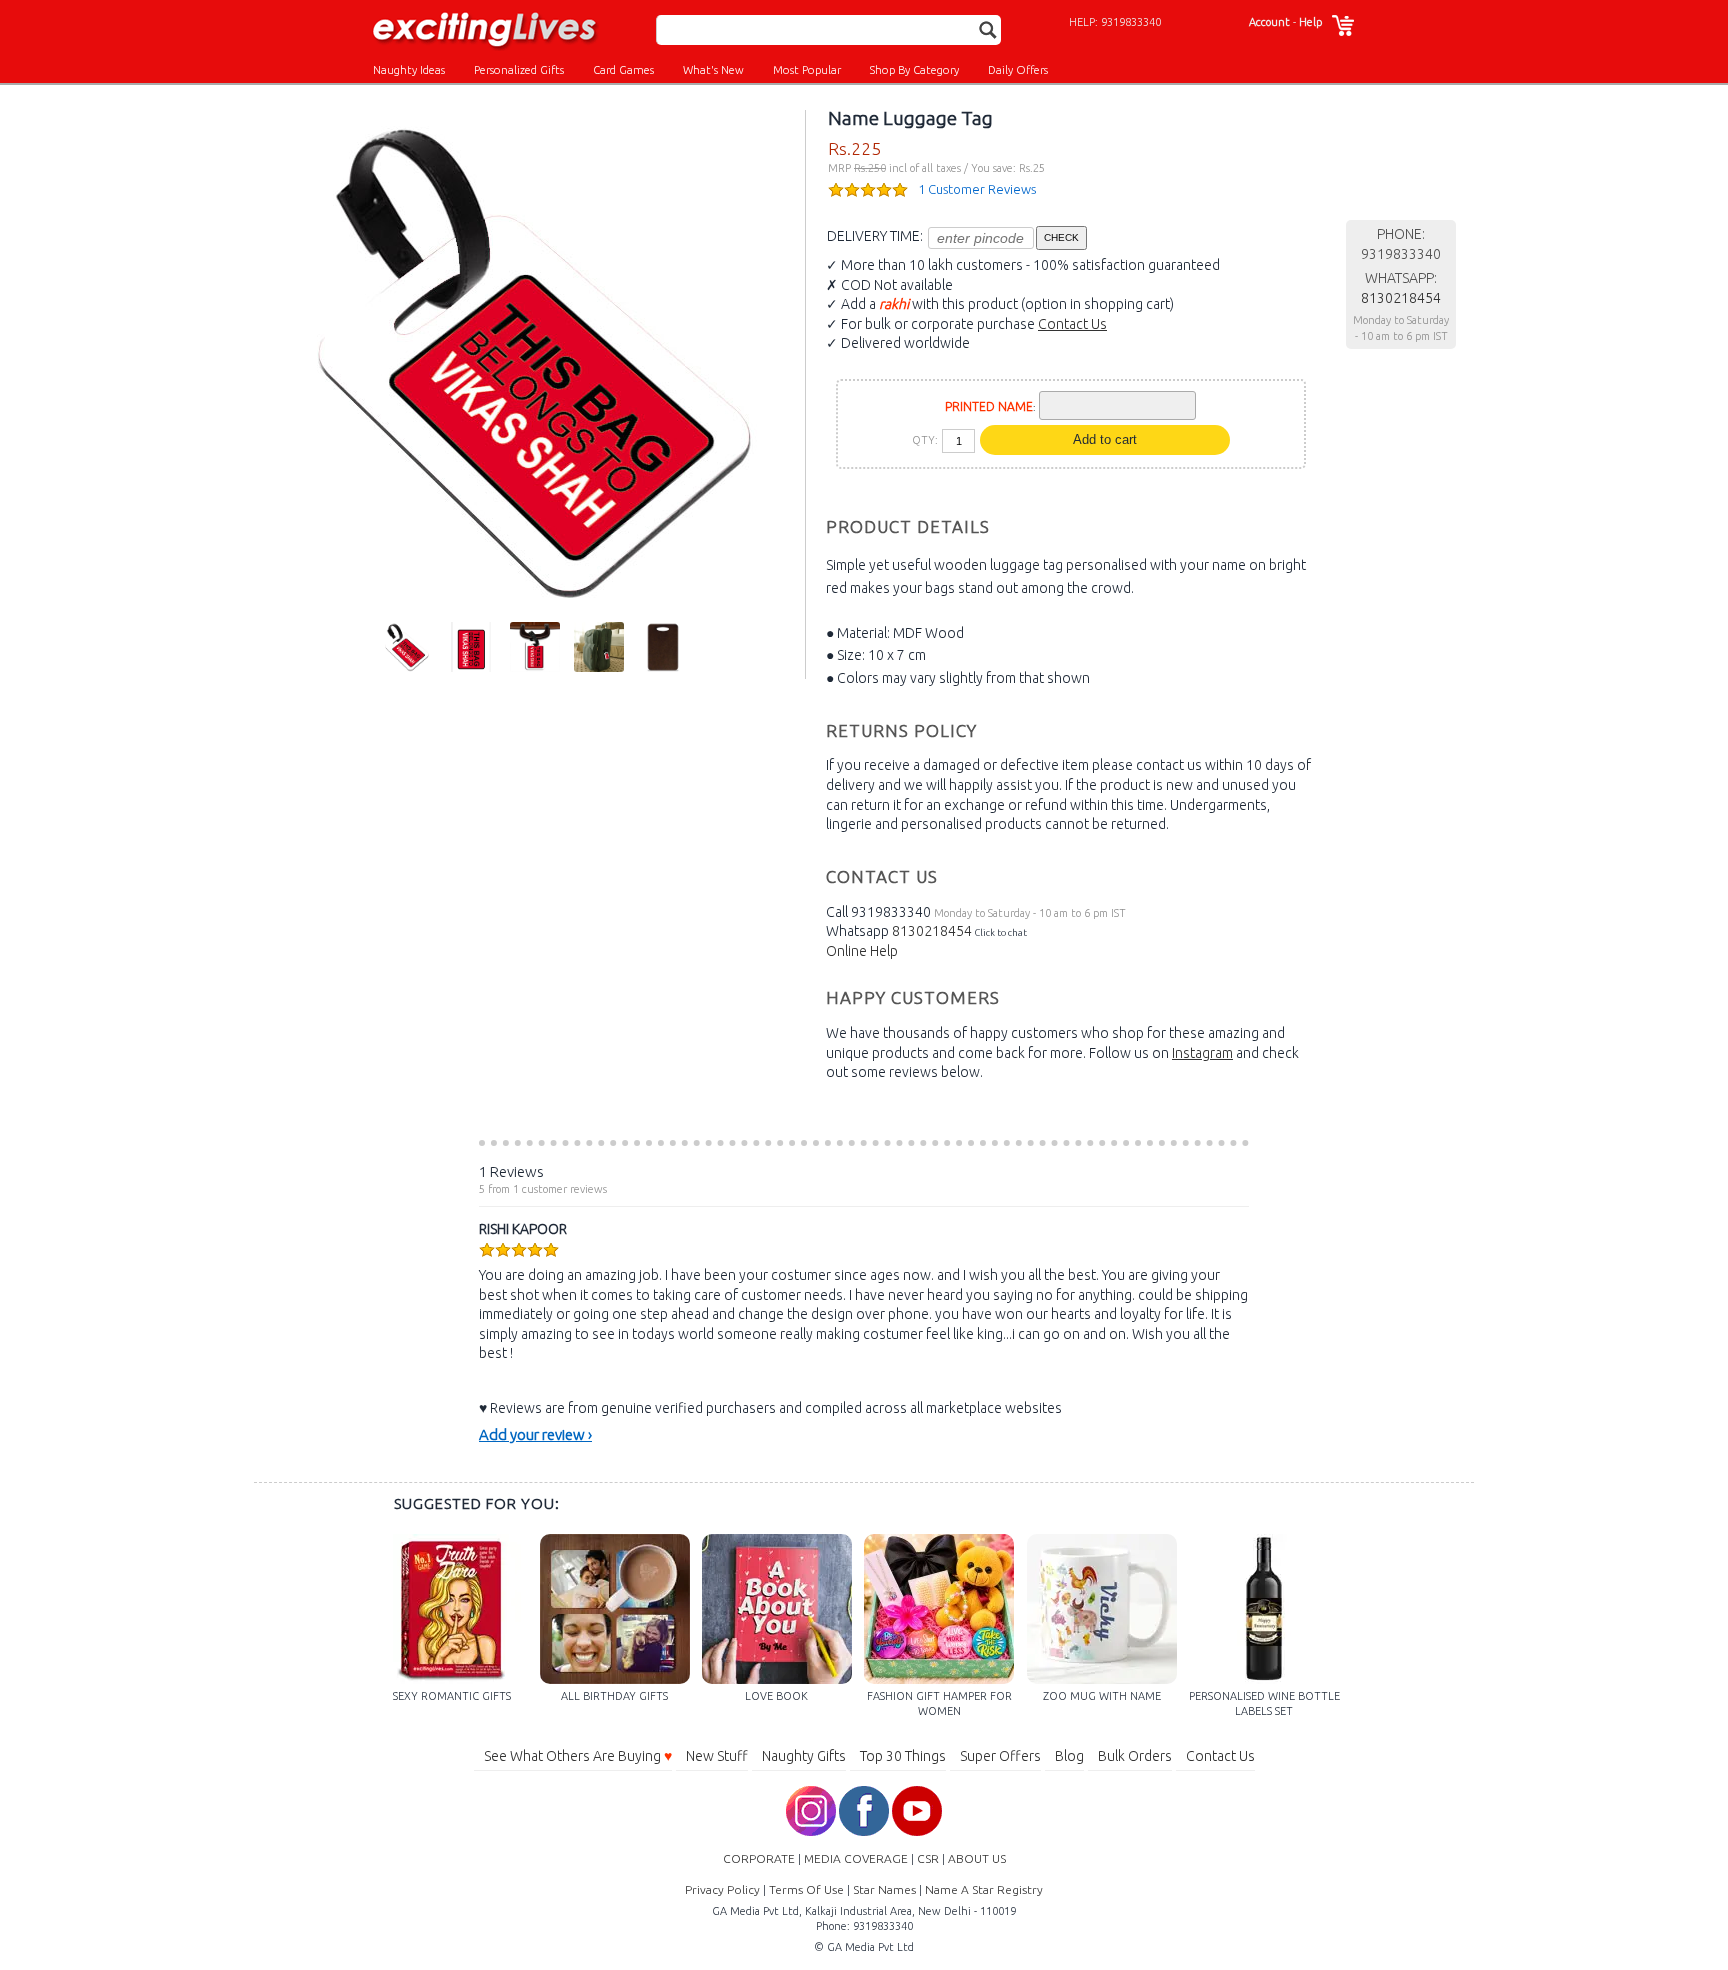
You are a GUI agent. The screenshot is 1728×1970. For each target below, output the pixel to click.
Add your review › (535, 1434)
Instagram (1202, 1053)
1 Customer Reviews (977, 189)
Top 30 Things (903, 1756)
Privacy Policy (722, 1889)
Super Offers (1000, 1756)
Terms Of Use (806, 1889)
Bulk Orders (1135, 1756)
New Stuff (717, 1756)
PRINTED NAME (989, 406)
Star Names (884, 1889)
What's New (713, 70)
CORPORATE (759, 1858)
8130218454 (932, 931)
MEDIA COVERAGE (856, 1858)
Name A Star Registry (984, 1889)
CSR (928, 1858)
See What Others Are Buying (578, 1756)
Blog (1069, 1756)
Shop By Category (914, 70)
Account (1269, 22)
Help (1310, 22)
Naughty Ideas (409, 70)
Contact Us (1072, 324)
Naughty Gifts (804, 1756)
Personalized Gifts (519, 70)
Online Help (862, 951)
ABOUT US (977, 1858)
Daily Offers (1018, 70)
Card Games (623, 70)
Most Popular (807, 70)
